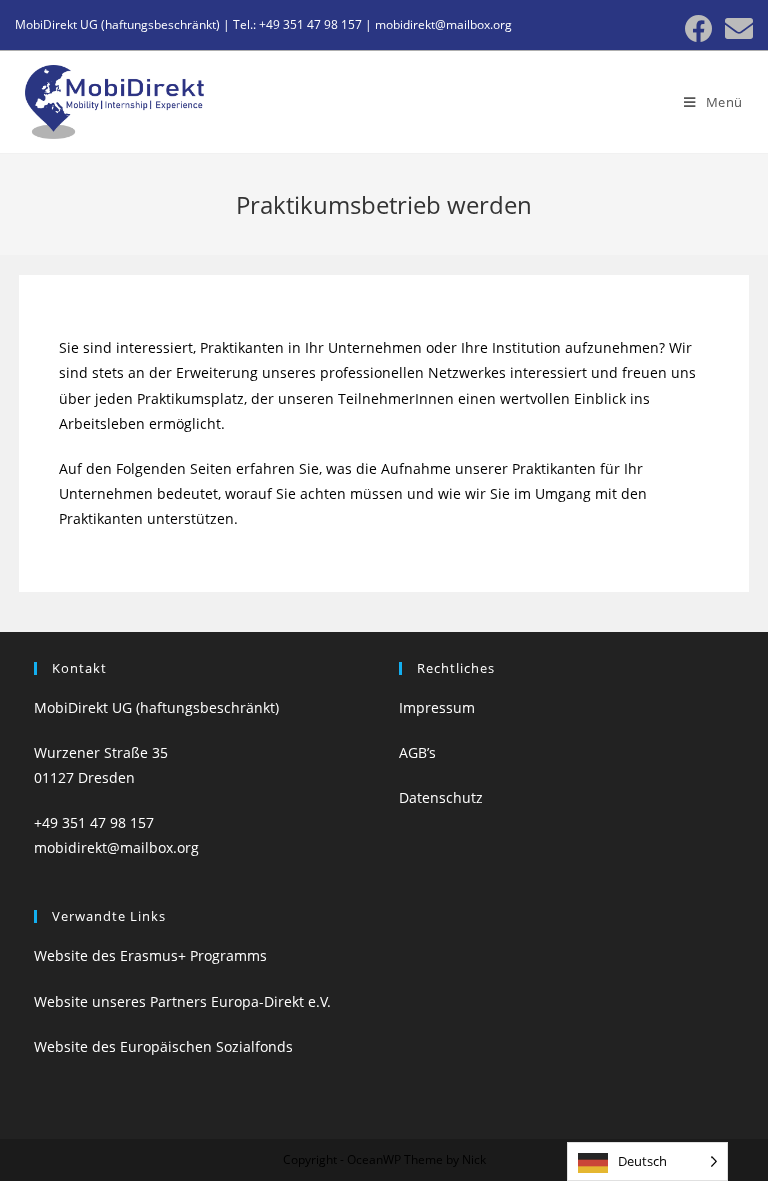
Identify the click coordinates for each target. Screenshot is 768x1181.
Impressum (437, 707)
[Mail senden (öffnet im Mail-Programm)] (736, 29)
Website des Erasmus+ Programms (150, 955)
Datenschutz (441, 797)
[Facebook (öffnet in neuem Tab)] (699, 29)
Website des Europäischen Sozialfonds (163, 1046)
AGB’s (417, 752)
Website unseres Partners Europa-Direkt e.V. (182, 1001)
